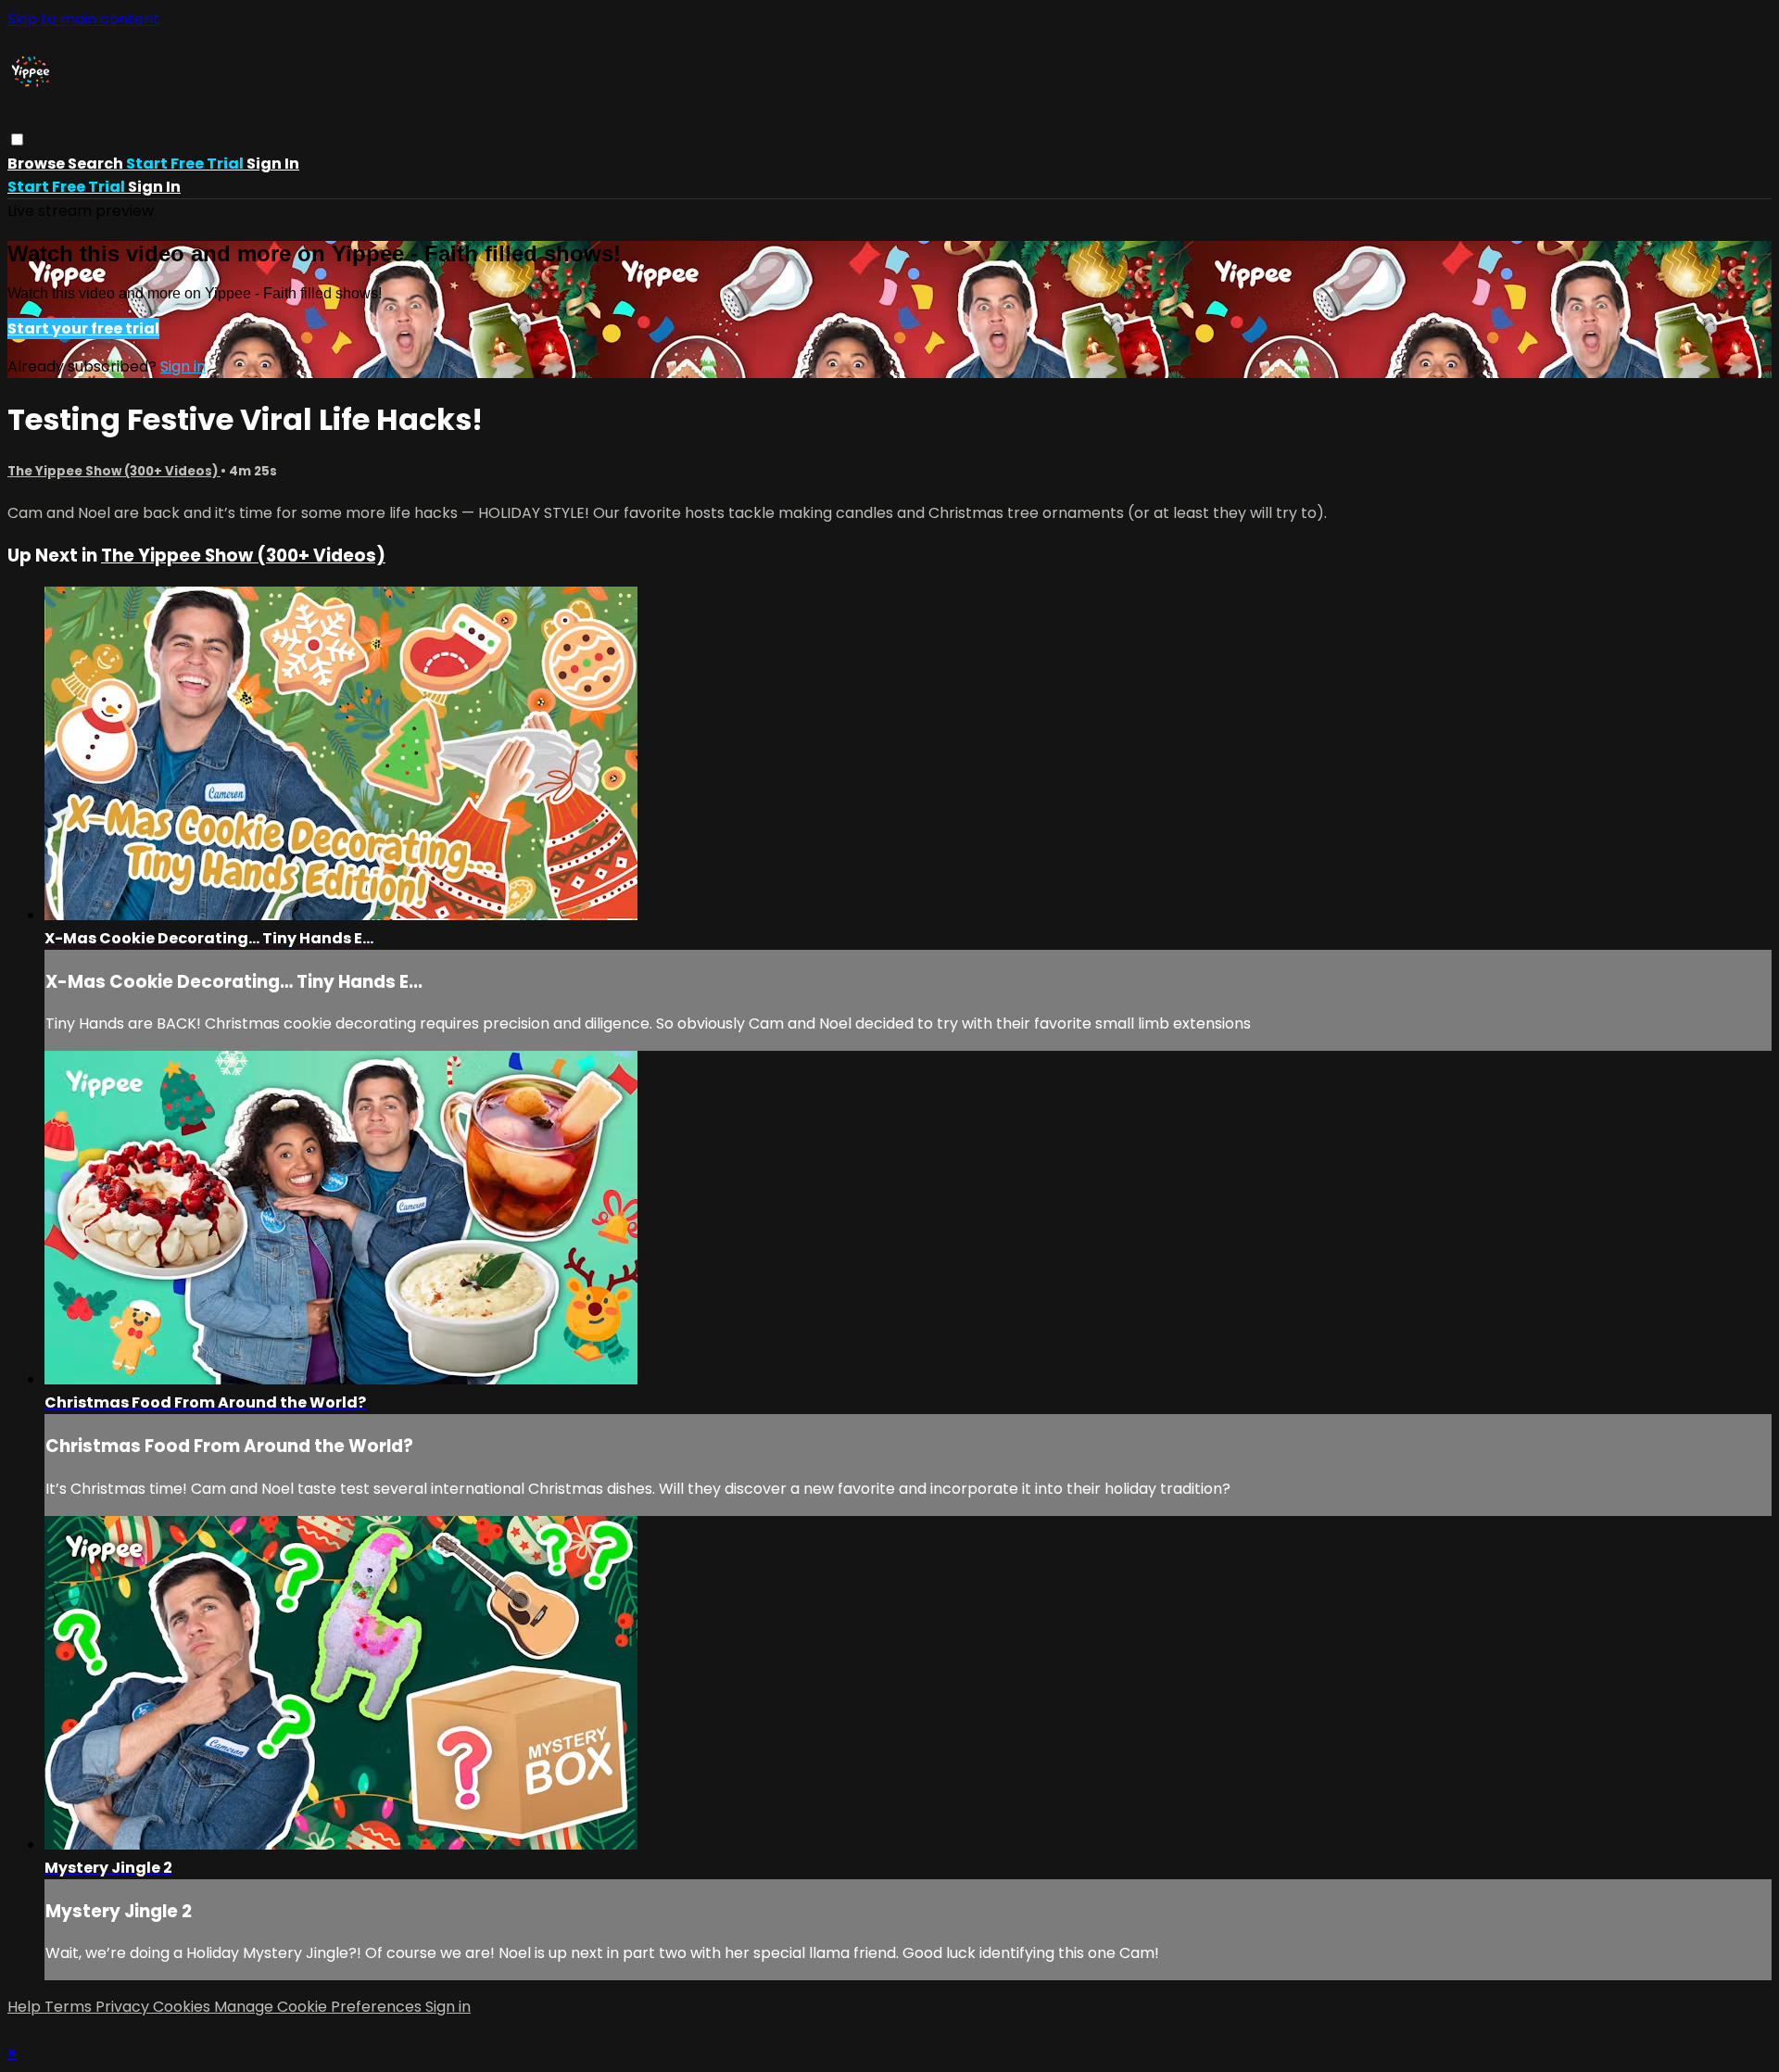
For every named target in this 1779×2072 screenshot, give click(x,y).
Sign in (273, 164)
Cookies (183, 2007)
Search (97, 164)
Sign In (154, 187)
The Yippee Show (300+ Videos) (114, 471)
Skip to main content (83, 19)
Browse (38, 164)
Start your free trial (83, 328)
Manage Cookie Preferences (320, 2007)
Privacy (124, 2007)
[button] (17, 139)
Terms (70, 2007)
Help (26, 2007)
